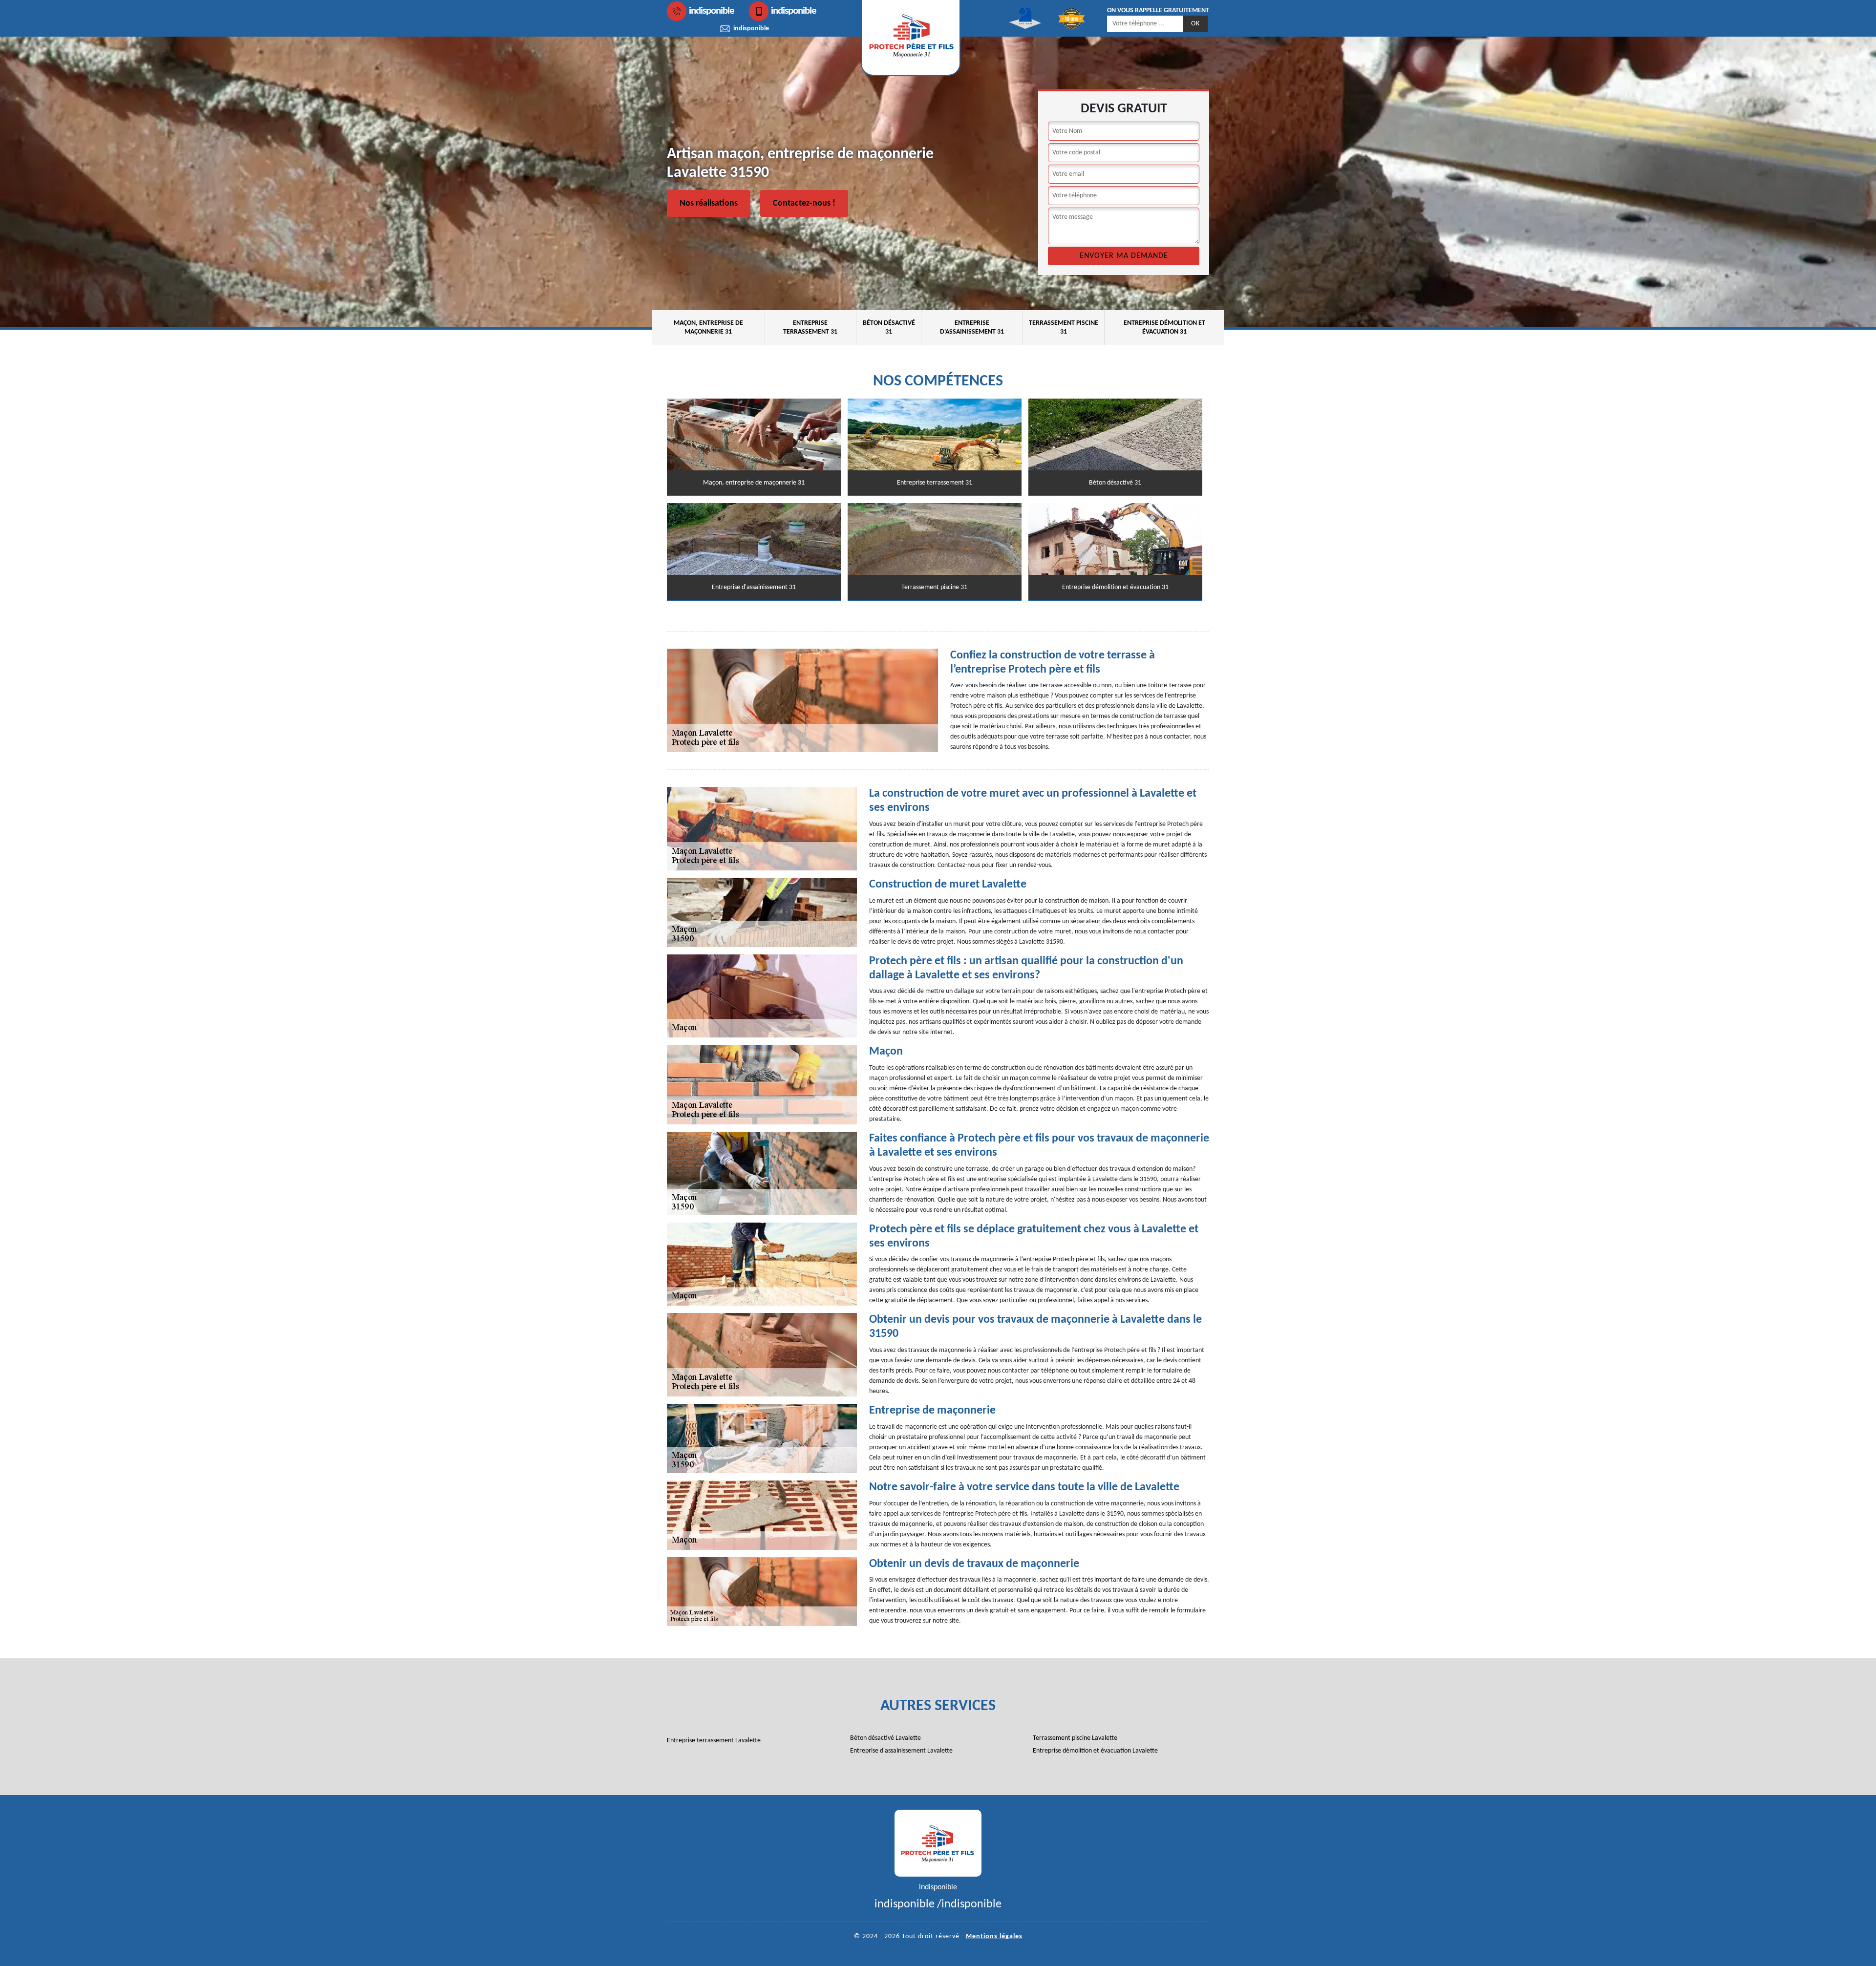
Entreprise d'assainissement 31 (972, 328)
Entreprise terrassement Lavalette (714, 1741)
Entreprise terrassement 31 (810, 328)
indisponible (712, 11)
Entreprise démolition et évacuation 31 (1164, 328)
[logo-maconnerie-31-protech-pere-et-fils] (938, 1843)
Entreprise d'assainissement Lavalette (901, 1751)
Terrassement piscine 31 (1064, 328)
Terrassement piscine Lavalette (1075, 1738)
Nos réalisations (709, 203)
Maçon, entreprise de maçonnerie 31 (708, 328)
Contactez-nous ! (804, 203)
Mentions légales (994, 1936)
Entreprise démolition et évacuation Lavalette (1095, 1751)
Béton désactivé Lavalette (885, 1738)
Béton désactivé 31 (889, 328)
